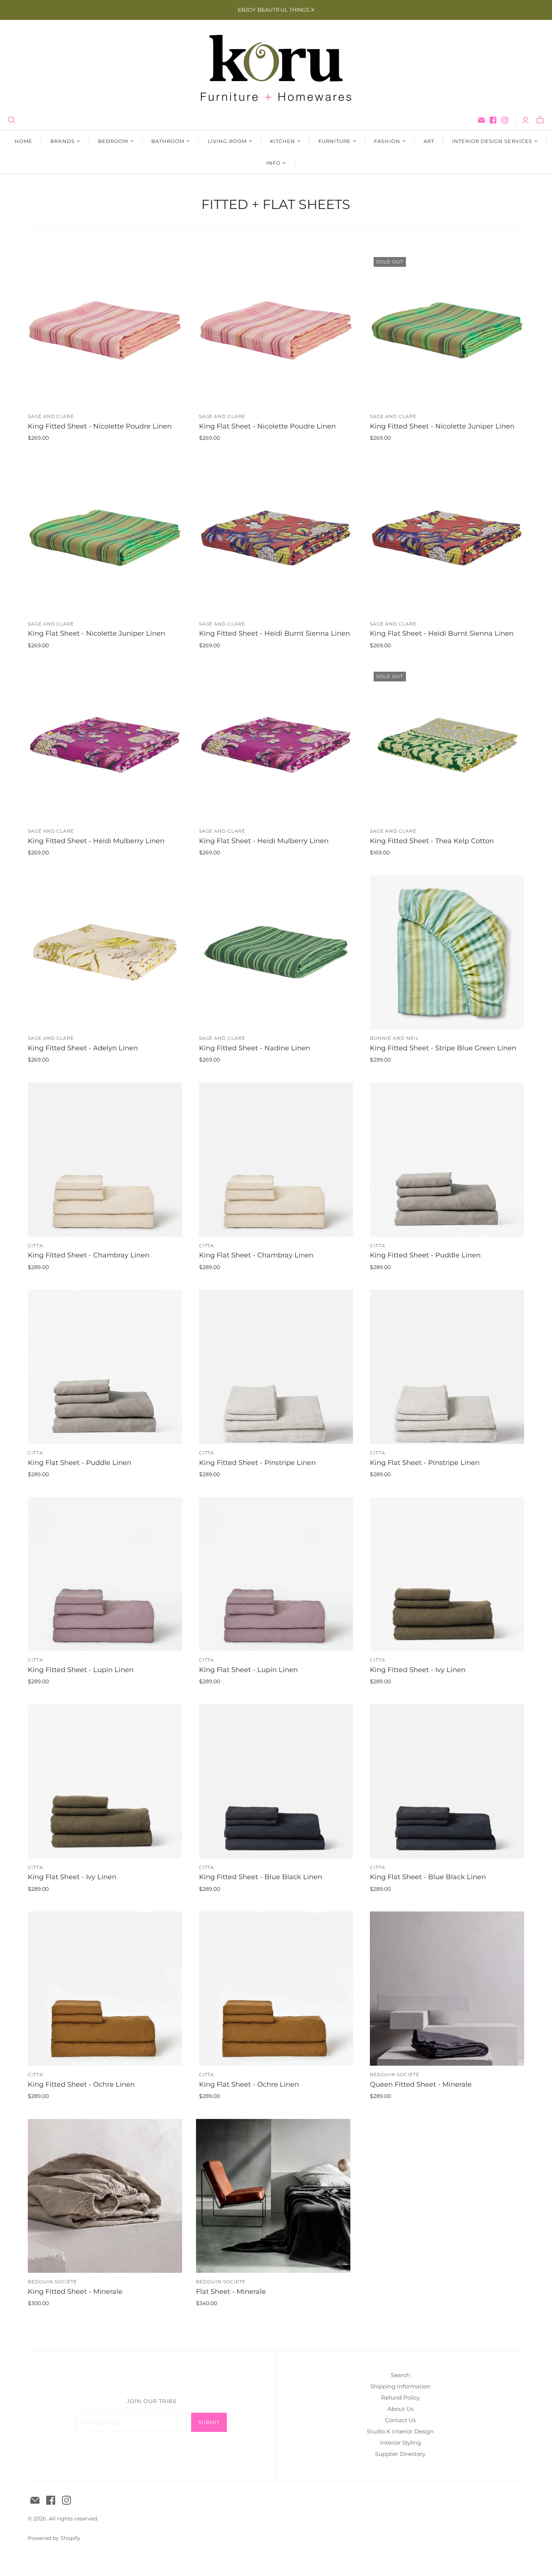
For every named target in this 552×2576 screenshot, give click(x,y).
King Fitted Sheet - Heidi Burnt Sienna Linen (274, 633)
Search (400, 2375)
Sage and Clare (51, 416)
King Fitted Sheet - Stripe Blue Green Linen (443, 1048)
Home (23, 141)
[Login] (526, 120)
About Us (400, 2409)
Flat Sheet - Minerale (231, 2292)
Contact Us (400, 2420)
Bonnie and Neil (394, 1038)
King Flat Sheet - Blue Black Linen (428, 1877)
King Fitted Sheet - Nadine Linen (255, 1048)
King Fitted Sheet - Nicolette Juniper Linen (442, 426)
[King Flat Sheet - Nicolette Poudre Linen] (276, 330)
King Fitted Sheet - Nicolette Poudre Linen (100, 426)
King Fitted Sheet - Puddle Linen (425, 1255)
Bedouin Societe (394, 2074)
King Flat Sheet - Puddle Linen (80, 1463)
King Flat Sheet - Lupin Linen (248, 1670)
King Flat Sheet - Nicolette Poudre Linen (267, 426)
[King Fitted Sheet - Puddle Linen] (447, 1160)
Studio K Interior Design (400, 2431)
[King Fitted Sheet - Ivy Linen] (447, 1574)
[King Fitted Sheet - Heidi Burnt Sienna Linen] (276, 538)
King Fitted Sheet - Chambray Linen (89, 1255)
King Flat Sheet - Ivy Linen (72, 1877)
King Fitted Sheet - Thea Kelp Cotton (432, 841)
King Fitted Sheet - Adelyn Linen (83, 1048)
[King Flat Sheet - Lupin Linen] (276, 1574)
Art (429, 141)
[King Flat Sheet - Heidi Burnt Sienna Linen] (447, 538)
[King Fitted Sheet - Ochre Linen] (105, 1989)
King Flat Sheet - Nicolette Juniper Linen (97, 633)
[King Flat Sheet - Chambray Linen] (276, 1160)
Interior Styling (400, 2443)
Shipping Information (400, 2386)
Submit (209, 2422)
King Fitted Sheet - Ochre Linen (81, 2084)
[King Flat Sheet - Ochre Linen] (276, 1989)
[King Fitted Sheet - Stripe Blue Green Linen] (447, 952)
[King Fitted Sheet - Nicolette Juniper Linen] (447, 330)
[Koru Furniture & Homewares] (276, 68)
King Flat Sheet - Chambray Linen (256, 1255)
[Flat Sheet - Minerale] (273, 2196)
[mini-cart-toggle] (540, 120)
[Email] (481, 120)
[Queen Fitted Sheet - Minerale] (447, 1989)
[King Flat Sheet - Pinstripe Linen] (447, 1367)
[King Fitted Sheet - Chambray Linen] (105, 1160)
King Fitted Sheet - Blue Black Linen (261, 1877)
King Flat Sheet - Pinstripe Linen (425, 1463)
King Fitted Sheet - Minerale (75, 2292)
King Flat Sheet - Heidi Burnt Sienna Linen (442, 633)
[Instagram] (505, 120)
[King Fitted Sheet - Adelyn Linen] (105, 952)
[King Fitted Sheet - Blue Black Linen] (276, 1781)
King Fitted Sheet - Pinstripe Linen (257, 1463)
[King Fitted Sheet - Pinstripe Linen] (276, 1367)
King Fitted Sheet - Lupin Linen (81, 1670)
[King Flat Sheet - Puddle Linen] (105, 1367)
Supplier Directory (400, 2454)
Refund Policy (400, 2398)
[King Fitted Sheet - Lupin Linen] (105, 1574)
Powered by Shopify (54, 2538)
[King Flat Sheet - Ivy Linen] (105, 1781)
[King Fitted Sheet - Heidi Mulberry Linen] (105, 745)
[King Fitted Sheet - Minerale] (105, 2196)
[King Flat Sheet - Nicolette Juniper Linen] (105, 538)
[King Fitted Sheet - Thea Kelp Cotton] (447, 745)
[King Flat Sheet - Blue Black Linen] (447, 1781)
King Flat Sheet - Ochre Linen (249, 2084)
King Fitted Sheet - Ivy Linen (418, 1670)
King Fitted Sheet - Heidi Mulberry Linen (96, 841)
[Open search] (12, 120)
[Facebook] (493, 120)
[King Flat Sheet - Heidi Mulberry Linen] (276, 745)
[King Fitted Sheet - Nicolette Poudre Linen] (105, 330)
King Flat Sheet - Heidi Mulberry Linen (264, 841)
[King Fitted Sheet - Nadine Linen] (276, 952)
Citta (35, 1246)
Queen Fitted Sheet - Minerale (421, 2084)
